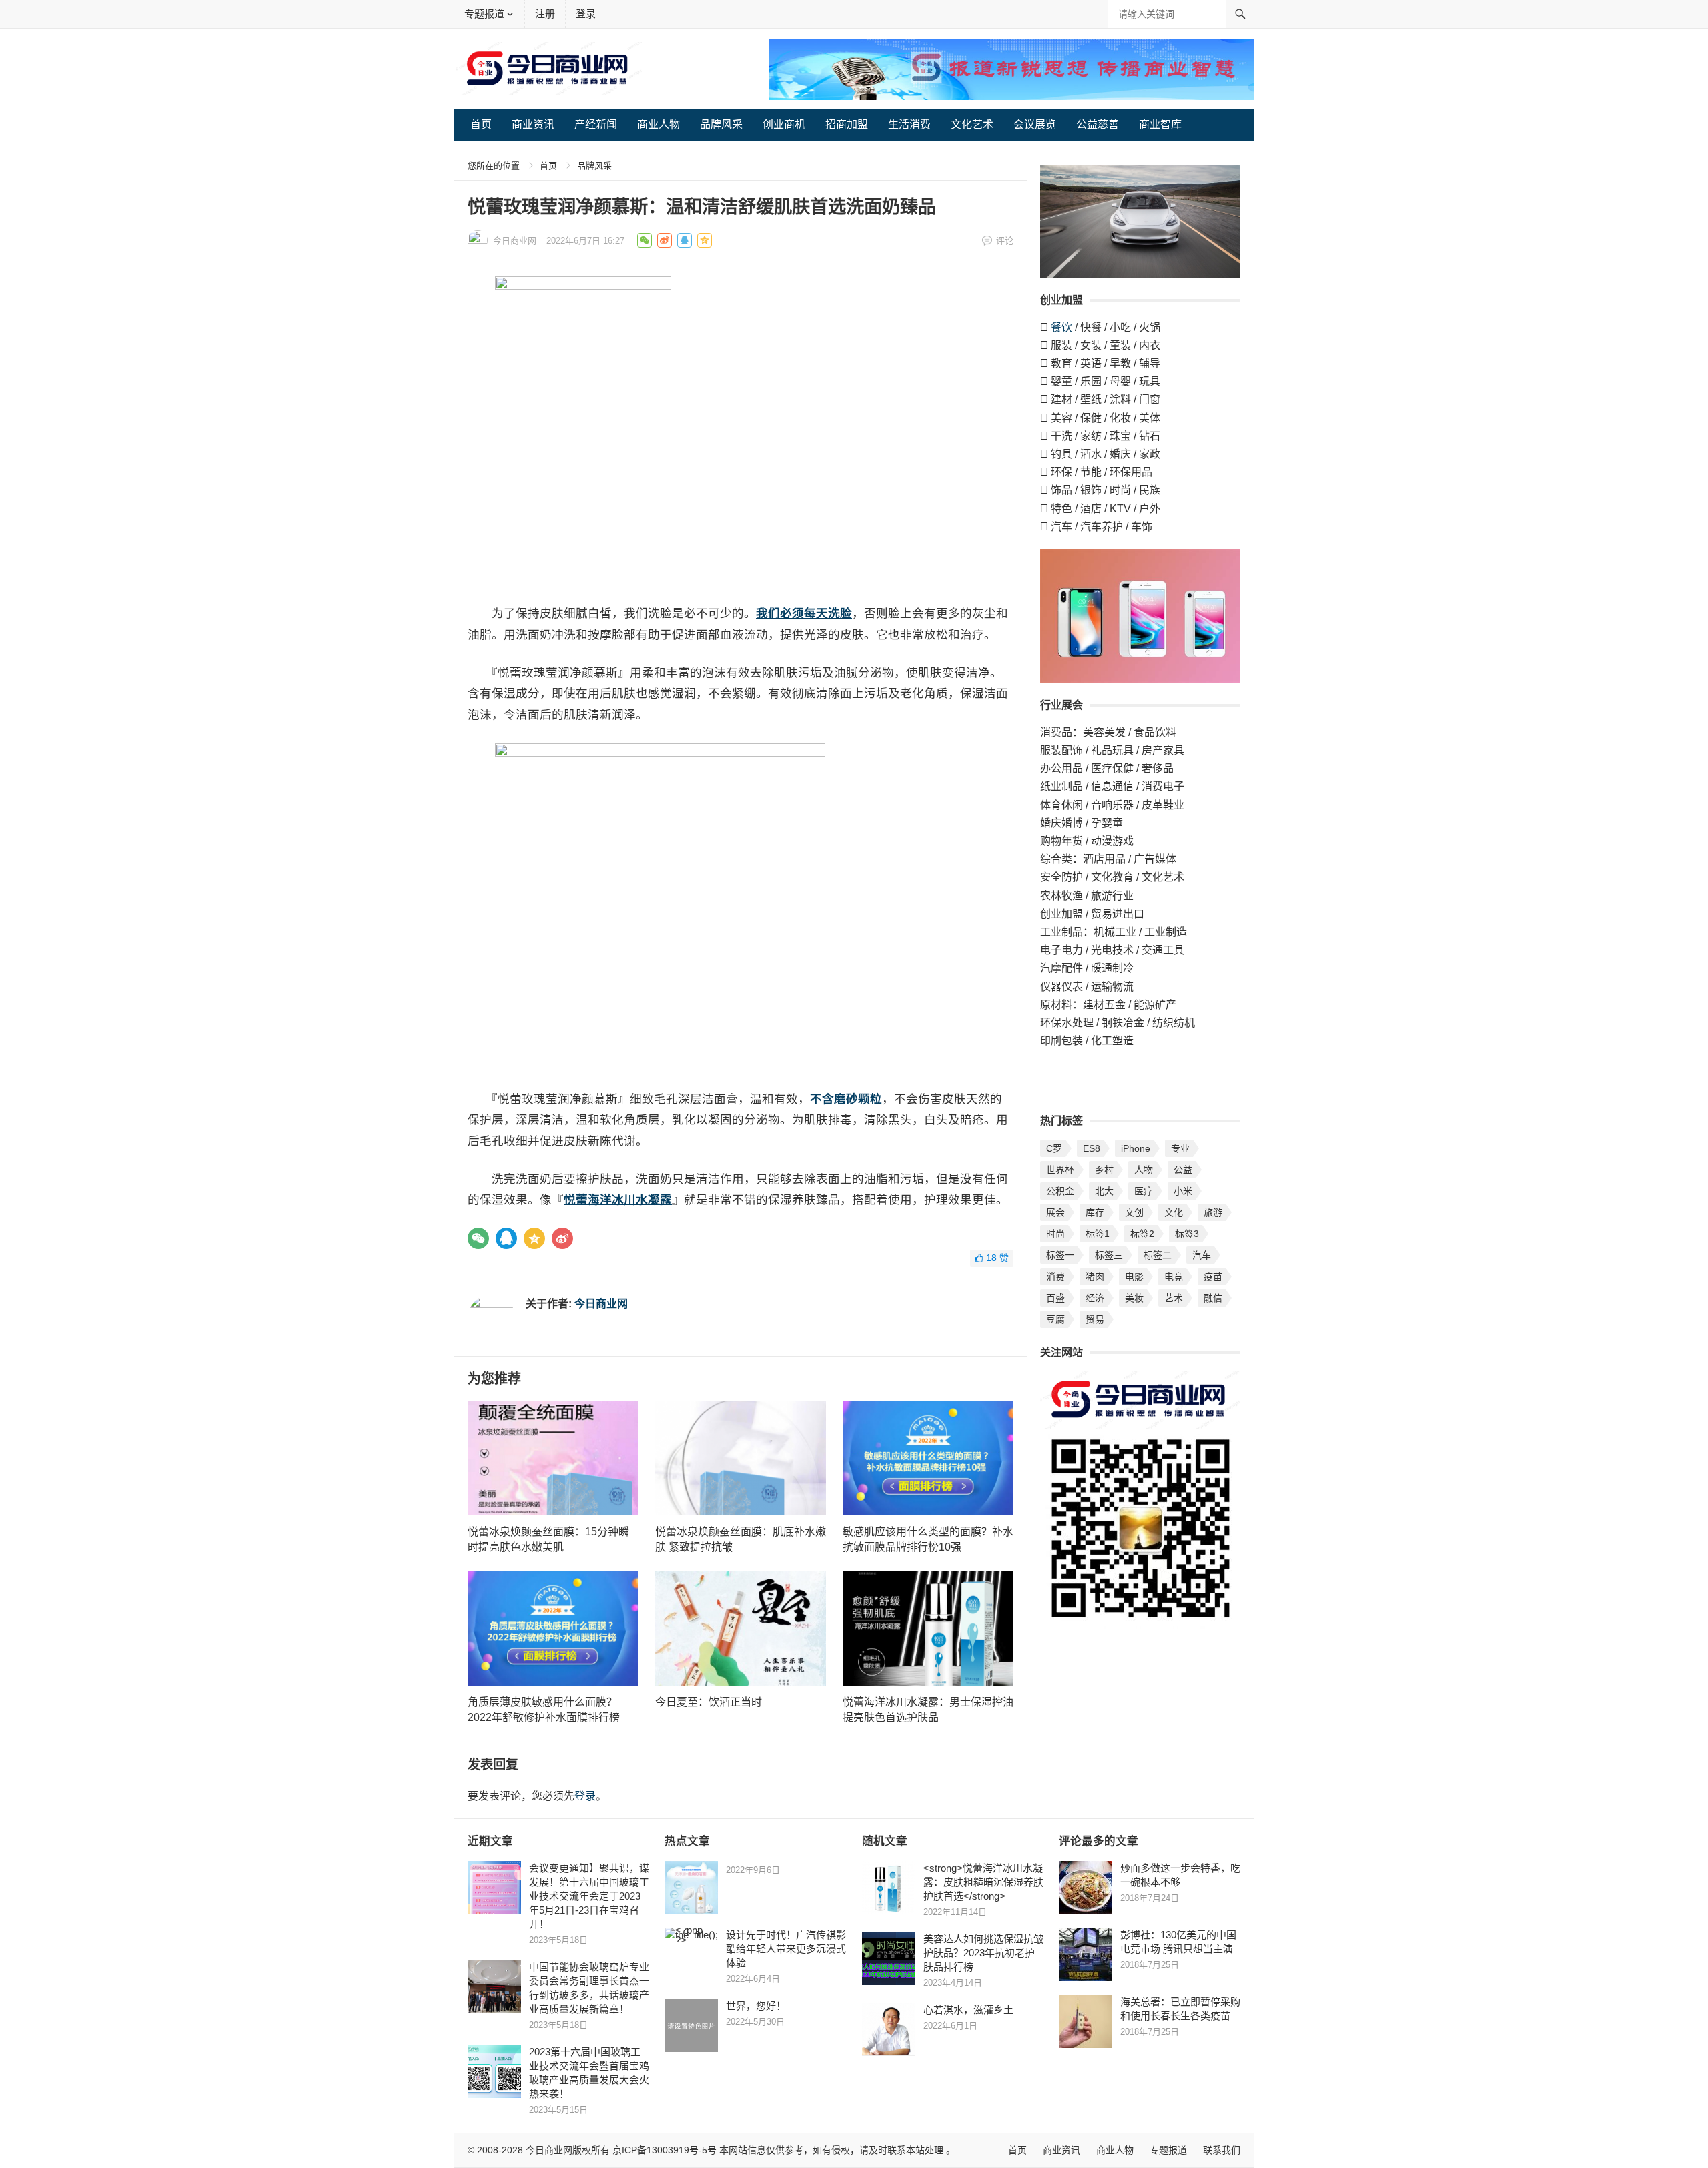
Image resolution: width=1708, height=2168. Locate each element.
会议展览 (1035, 124)
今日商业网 (515, 241)
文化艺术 (972, 124)
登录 (586, 14)
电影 (1134, 1277)
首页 (481, 124)
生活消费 (909, 124)
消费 (1055, 1277)
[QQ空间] (534, 1238)
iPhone (1136, 1148)
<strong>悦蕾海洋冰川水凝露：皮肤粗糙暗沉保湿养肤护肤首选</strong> (983, 1882)
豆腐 (1055, 1319)
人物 (1144, 1170)
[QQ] (506, 1238)
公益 (1183, 1170)
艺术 (1174, 1298)
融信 (1213, 1298)
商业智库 (1160, 124)
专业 (1180, 1148)
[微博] (562, 1238)
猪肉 (1095, 1277)
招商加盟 (847, 124)
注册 (545, 14)
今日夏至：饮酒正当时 (709, 1702)
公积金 (1060, 1191)
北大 (1104, 1191)
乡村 (1104, 1170)
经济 (1095, 1298)
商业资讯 (533, 124)
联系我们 (1222, 2150)
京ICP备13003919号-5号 (665, 2150)
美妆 (1134, 1298)
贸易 (1095, 1319)
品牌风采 (721, 124)
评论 (1005, 241)
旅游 (1213, 1212)
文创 (1134, 1212)
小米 (1183, 1191)
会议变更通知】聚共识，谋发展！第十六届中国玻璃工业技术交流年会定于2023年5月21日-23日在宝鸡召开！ (589, 1896)
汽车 (1202, 1255)
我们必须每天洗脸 (804, 613)
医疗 (1144, 1191)
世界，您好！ (756, 2006)
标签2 (1142, 1234)
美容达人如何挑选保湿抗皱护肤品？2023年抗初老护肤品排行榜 (983, 1953)
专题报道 (484, 14)
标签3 (1187, 1234)
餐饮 (1061, 327)
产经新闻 (596, 124)
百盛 (1055, 1298)
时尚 (1055, 1234)
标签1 (1098, 1234)
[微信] (478, 1238)
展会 (1055, 1212)
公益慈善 (1098, 124)
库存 (1095, 1212)
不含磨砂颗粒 (846, 1099)
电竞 (1174, 1277)
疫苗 (1213, 1277)
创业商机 (784, 124)
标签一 (1060, 1255)
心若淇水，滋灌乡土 (971, 2010)
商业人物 (659, 124)
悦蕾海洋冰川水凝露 (618, 1200)
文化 (1174, 1212)
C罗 (1054, 1148)
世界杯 (1060, 1170)
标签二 (1158, 1255)
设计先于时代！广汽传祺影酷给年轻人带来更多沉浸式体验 (786, 1949)
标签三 (1109, 1255)
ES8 (1092, 1148)
